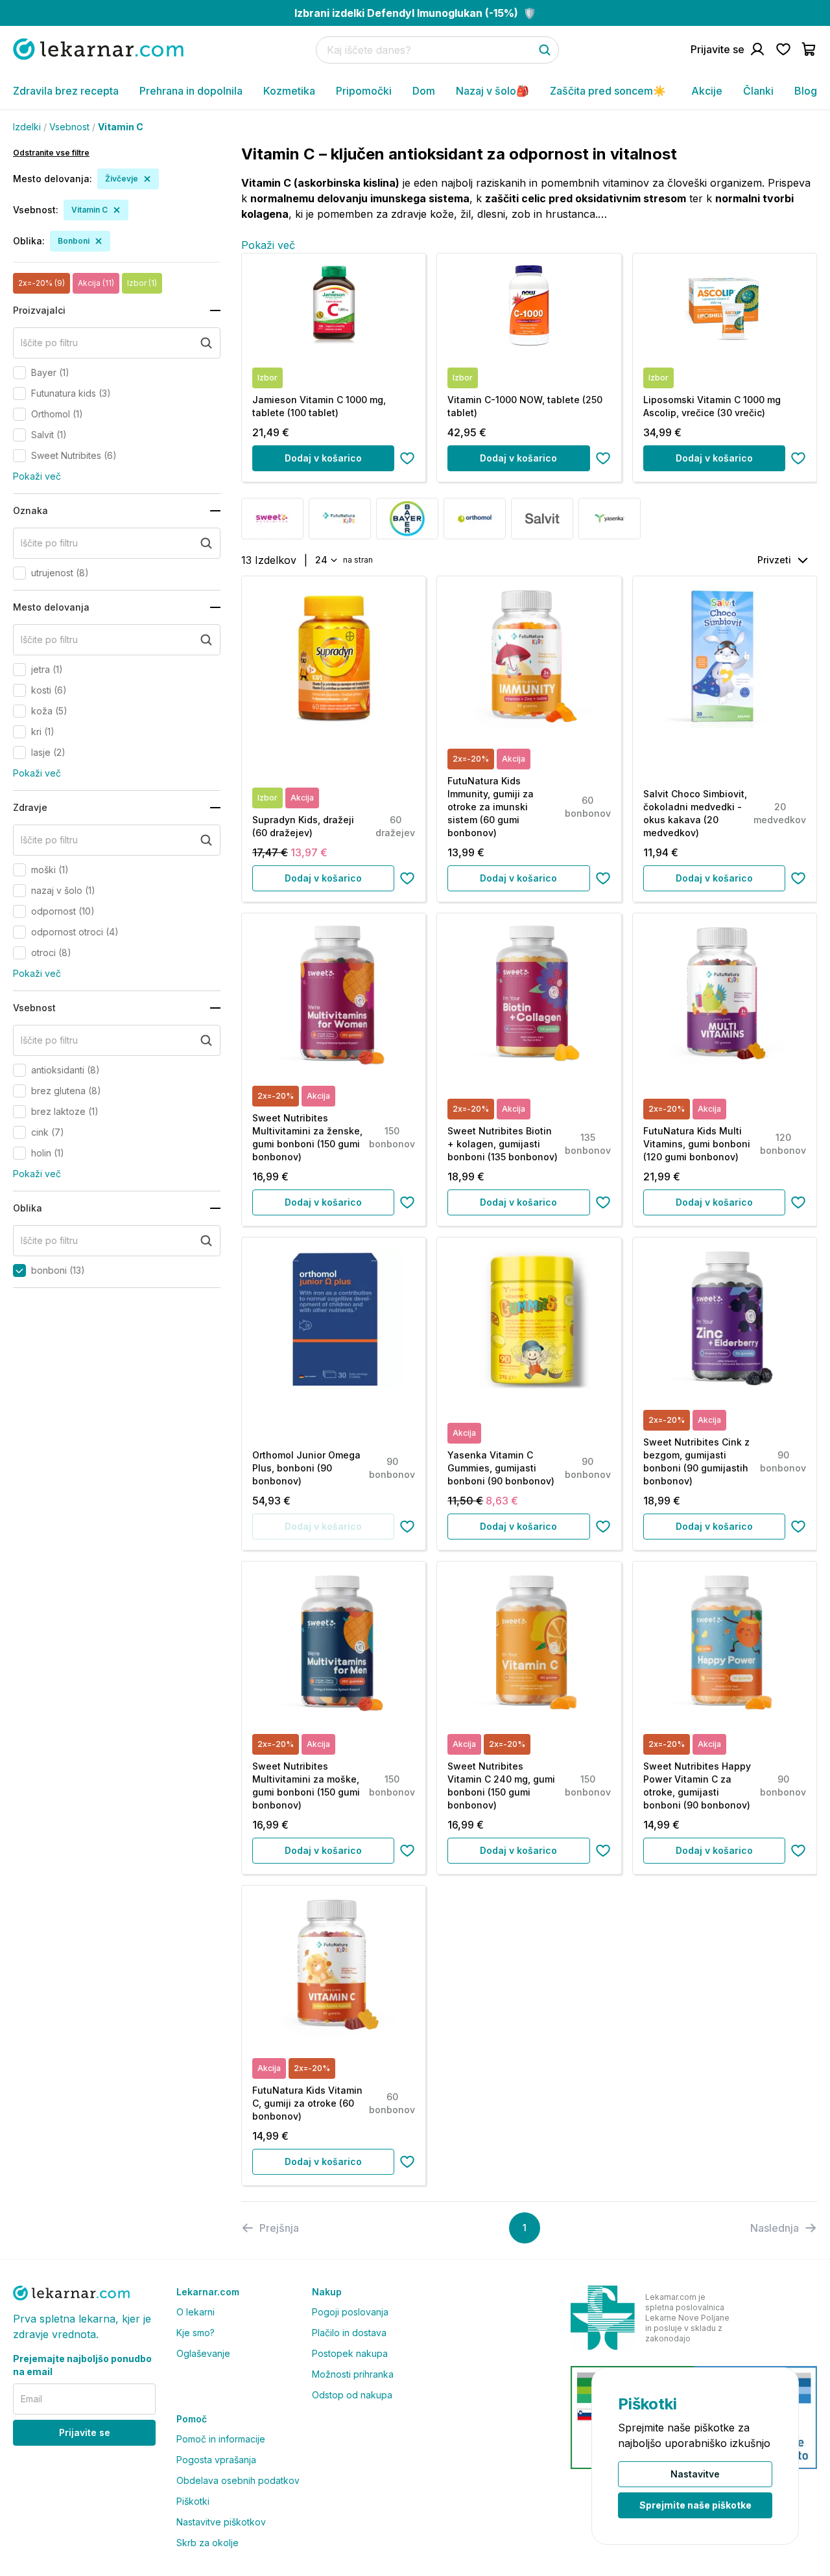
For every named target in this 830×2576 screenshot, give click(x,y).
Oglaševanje (203, 2353)
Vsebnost (69, 127)
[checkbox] (19, 373)
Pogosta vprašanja (216, 2460)
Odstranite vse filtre (51, 153)
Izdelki (27, 127)
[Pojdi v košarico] (809, 49)
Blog (806, 91)
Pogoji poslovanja (350, 2312)
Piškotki (193, 2501)
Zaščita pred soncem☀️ (608, 91)
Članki (758, 91)
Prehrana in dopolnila (191, 91)
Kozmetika (289, 91)
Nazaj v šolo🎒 (492, 91)
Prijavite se (85, 2432)
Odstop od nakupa (352, 2395)
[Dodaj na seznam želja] (407, 458)
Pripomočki (364, 91)
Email (31, 2399)
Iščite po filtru (49, 343)
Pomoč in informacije (221, 2439)
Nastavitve (695, 2474)
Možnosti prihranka (353, 2374)
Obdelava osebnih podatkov (238, 2480)
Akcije (707, 91)
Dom (424, 91)
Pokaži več (37, 476)
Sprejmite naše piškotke (695, 2505)
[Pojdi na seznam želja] (783, 49)
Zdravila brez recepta (66, 91)
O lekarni (196, 2312)
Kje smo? (196, 2333)
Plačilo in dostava (349, 2333)
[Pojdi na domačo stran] (98, 49)
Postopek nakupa (350, 2353)
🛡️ (415, 13)
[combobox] (325, 560)
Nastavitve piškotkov (221, 2522)
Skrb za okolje (207, 2543)
